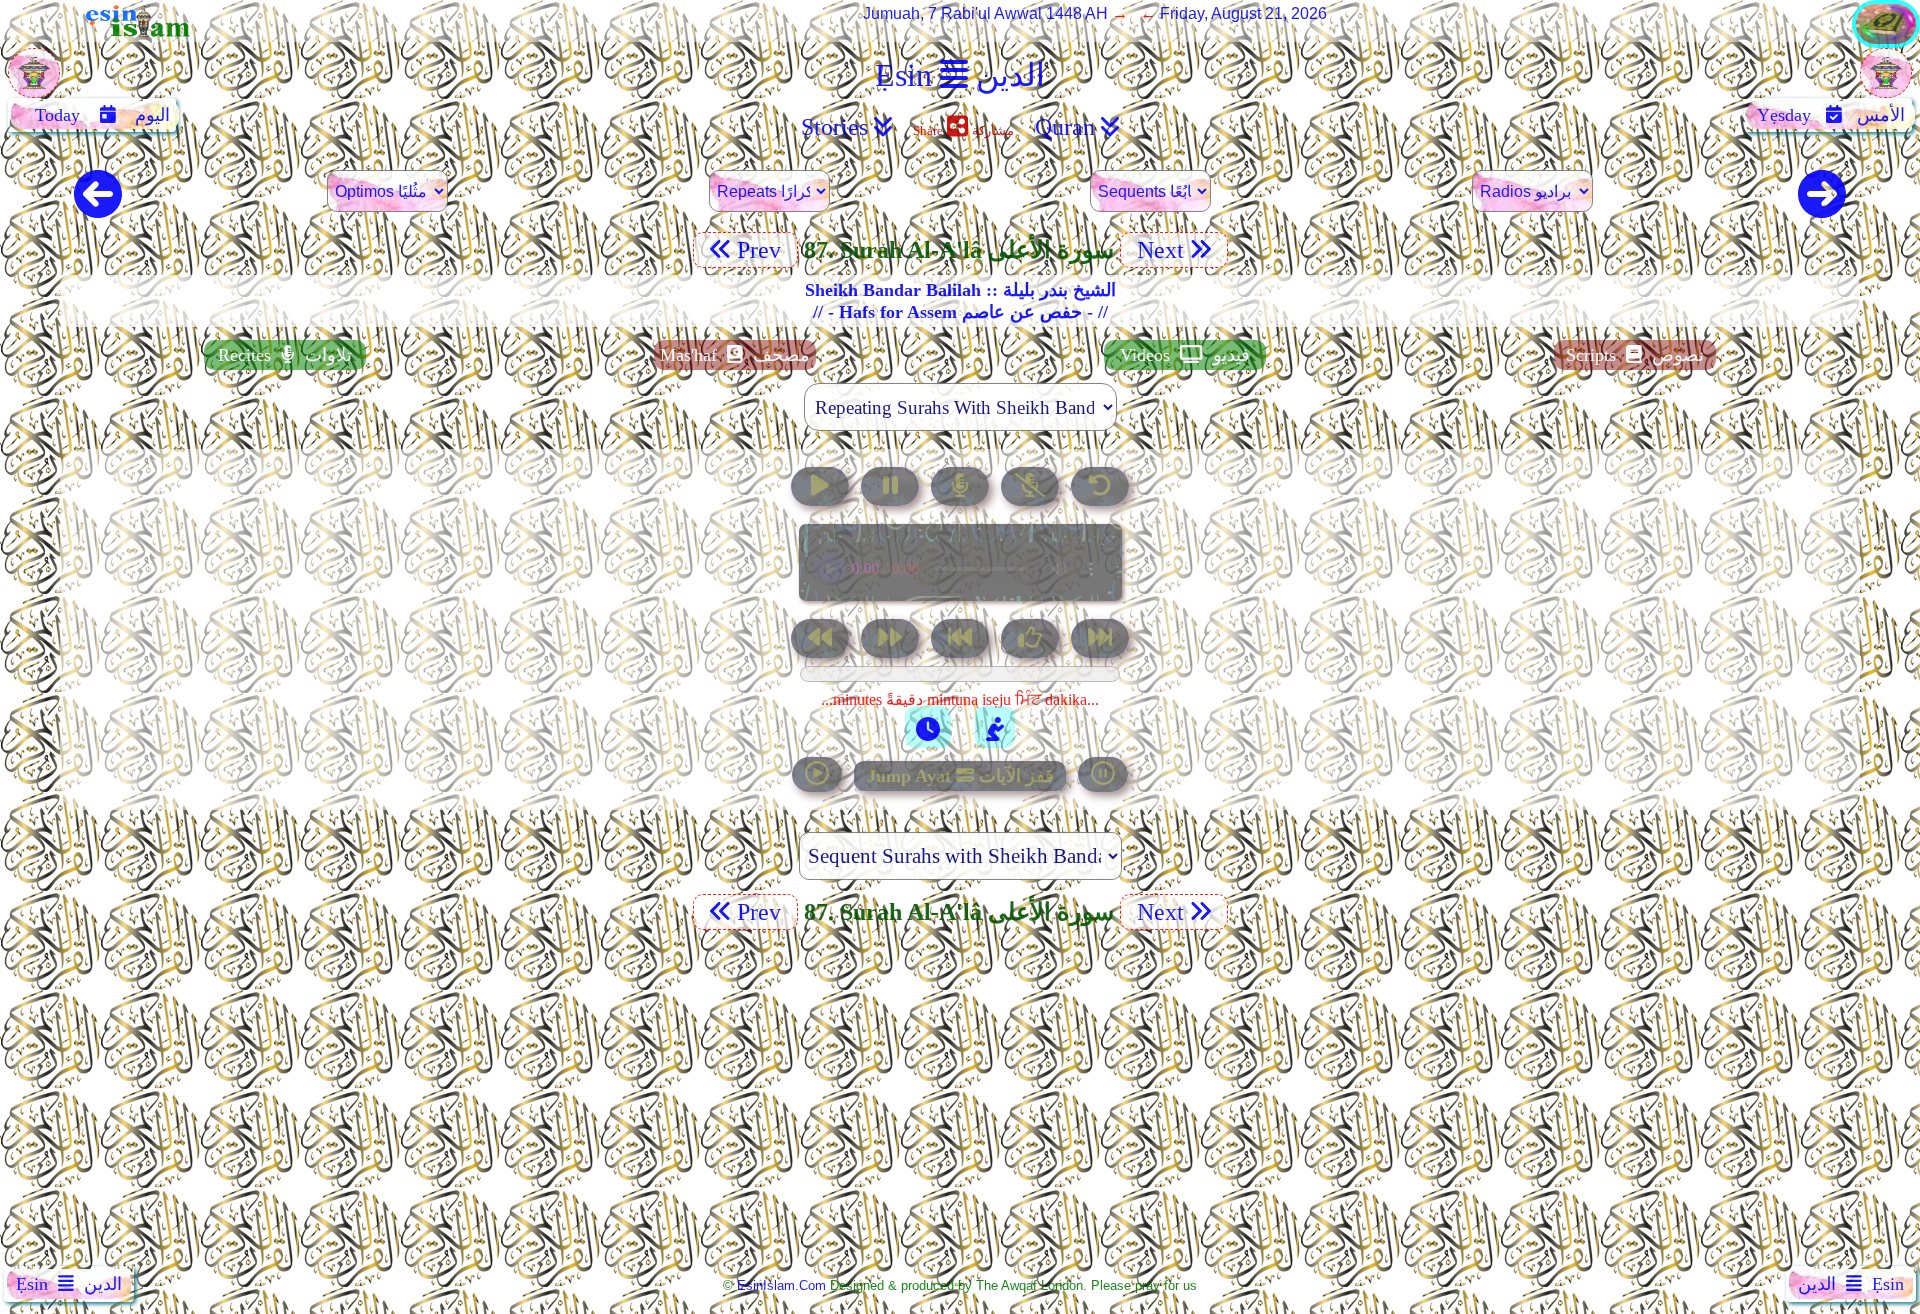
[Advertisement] (960, 1102)
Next (1157, 250)
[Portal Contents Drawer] (962, 640)
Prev (762, 250)
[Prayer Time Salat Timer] (995, 727)
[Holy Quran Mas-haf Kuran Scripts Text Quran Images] (1886, 42)
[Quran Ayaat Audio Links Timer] (928, 727)
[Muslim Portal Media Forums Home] (34, 83)
